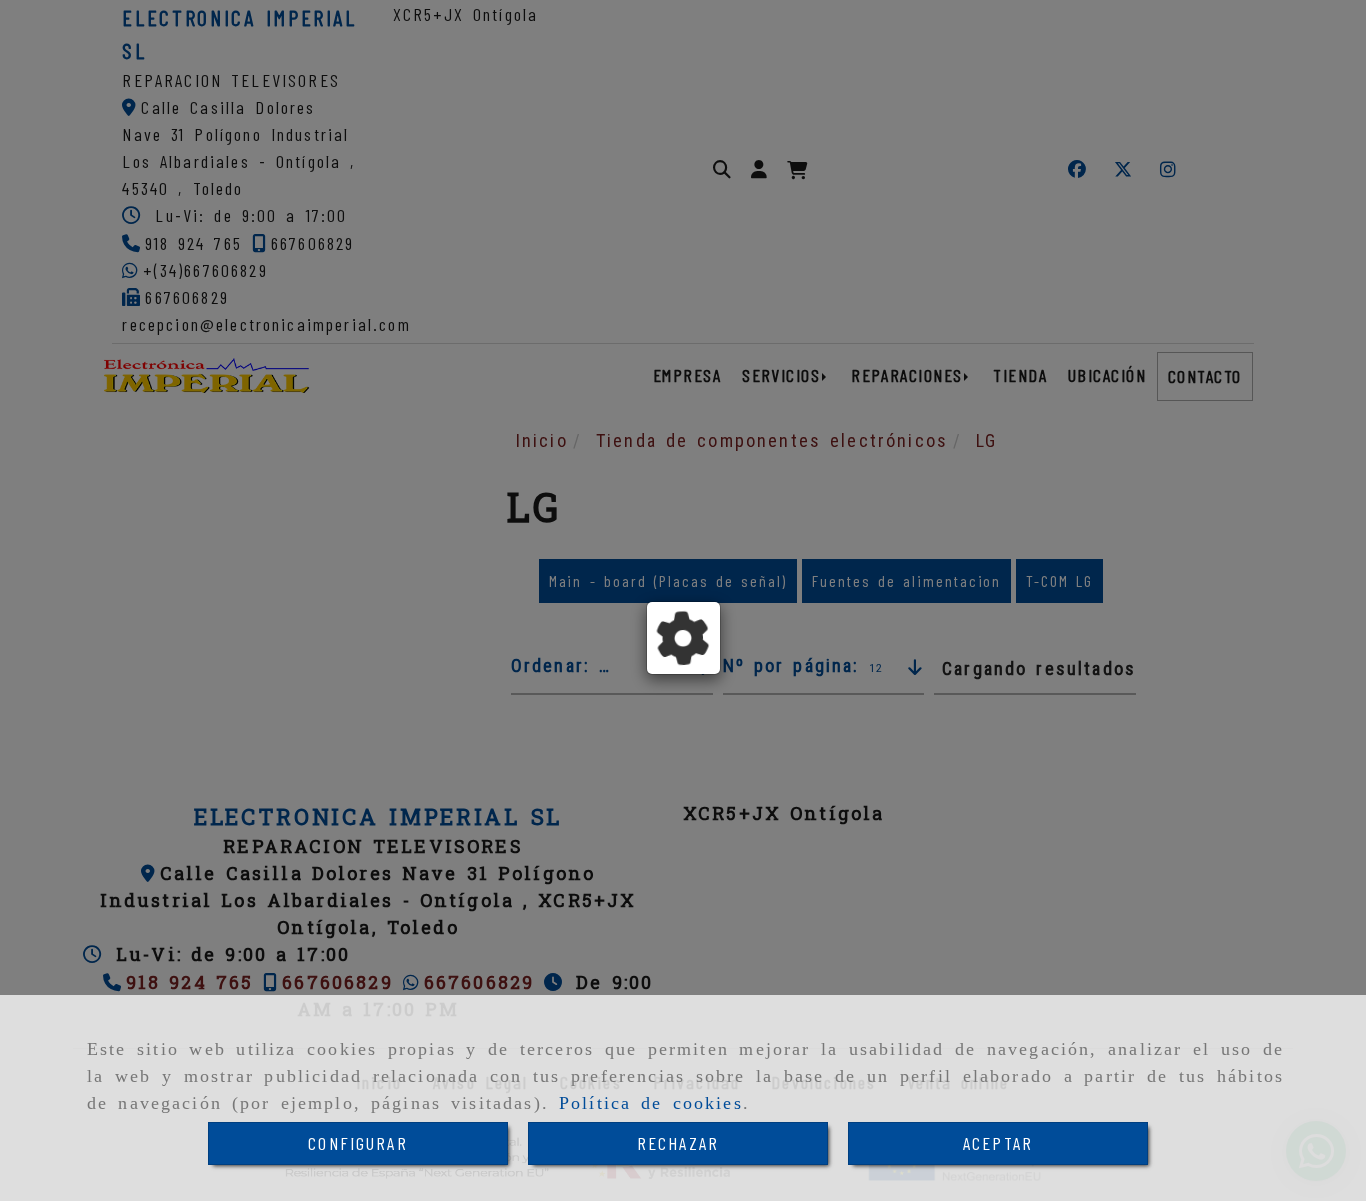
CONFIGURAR (358, 1143)
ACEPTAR (998, 1143)
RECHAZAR (678, 1143)
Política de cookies (651, 1103)
